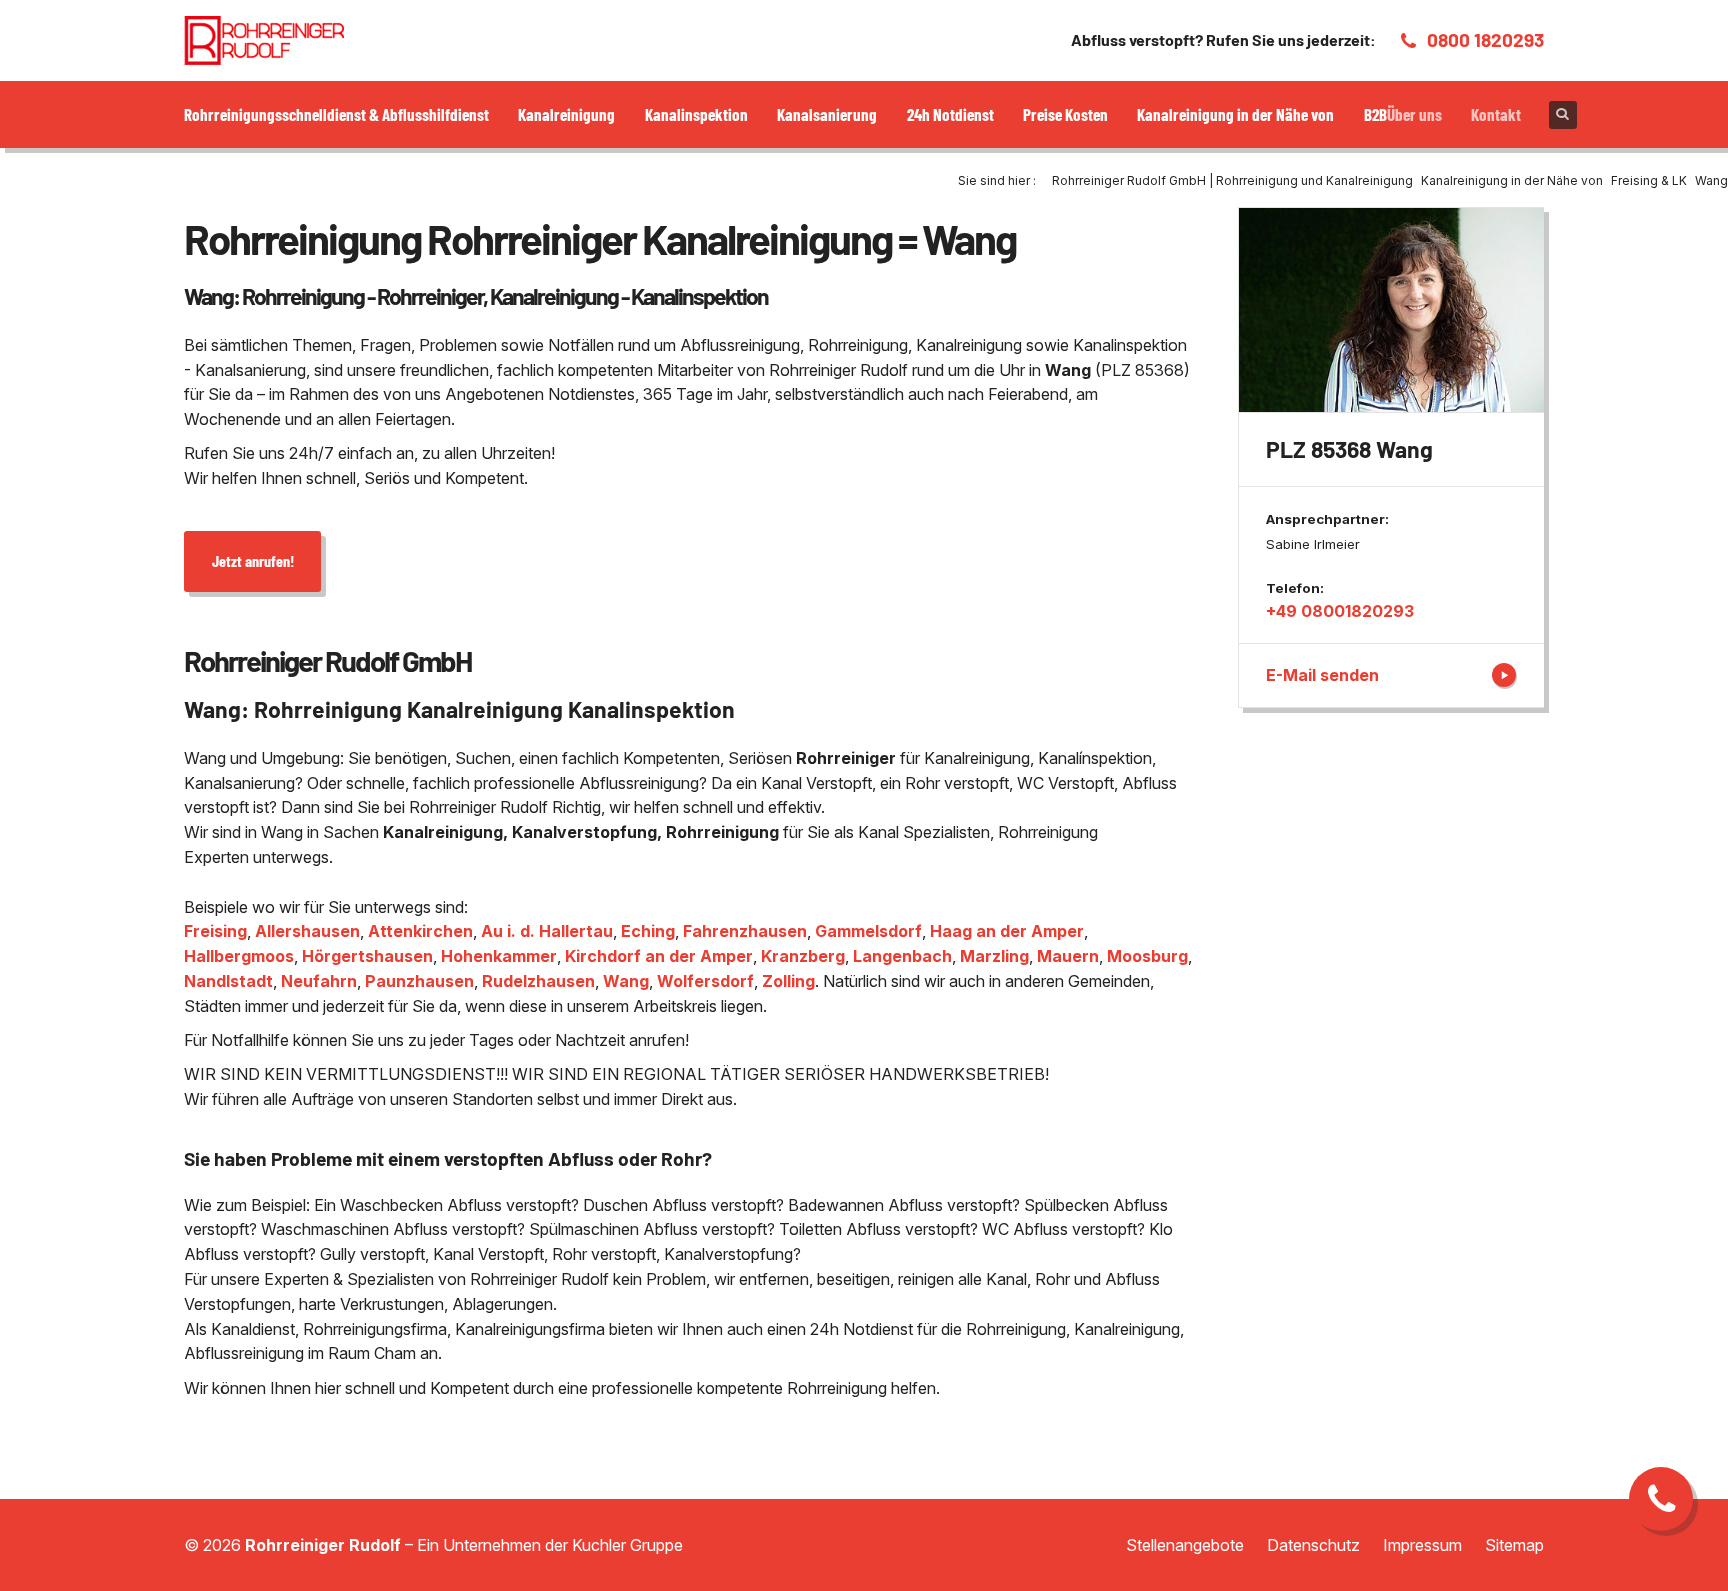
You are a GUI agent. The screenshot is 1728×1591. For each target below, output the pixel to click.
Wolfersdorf (705, 981)
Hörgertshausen (367, 956)
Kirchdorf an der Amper (659, 956)
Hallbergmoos (239, 956)
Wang (626, 981)
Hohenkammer (499, 956)
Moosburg (1147, 956)
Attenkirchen (420, 931)
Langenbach (902, 956)
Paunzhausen (419, 981)
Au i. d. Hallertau (547, 931)
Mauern (1068, 956)
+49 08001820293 (1340, 611)
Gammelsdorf (868, 931)
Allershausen (307, 931)
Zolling (788, 981)
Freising (215, 931)
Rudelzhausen (538, 981)
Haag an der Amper (1007, 931)
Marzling (994, 956)
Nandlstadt (228, 981)
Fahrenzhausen (745, 931)
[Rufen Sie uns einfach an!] (1661, 1499)
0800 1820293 (1485, 39)
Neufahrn (319, 981)
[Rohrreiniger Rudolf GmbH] (264, 40)
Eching (648, 931)
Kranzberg (803, 956)
